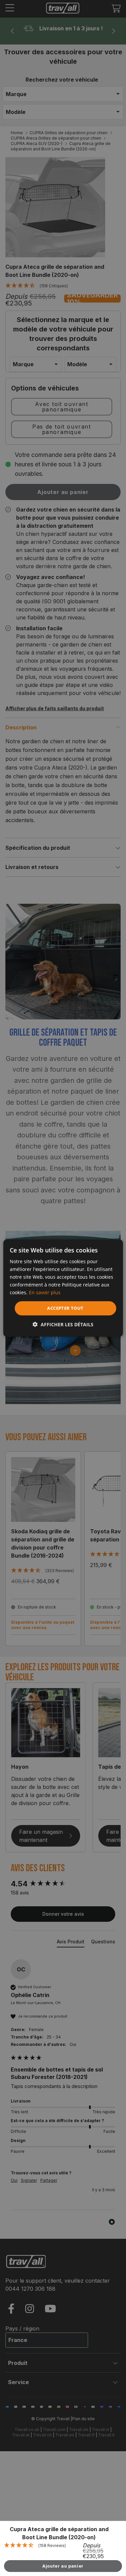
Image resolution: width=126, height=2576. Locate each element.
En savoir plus (45, 1292)
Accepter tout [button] (65, 1308)
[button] (63, 1324)
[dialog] (63, 1288)
